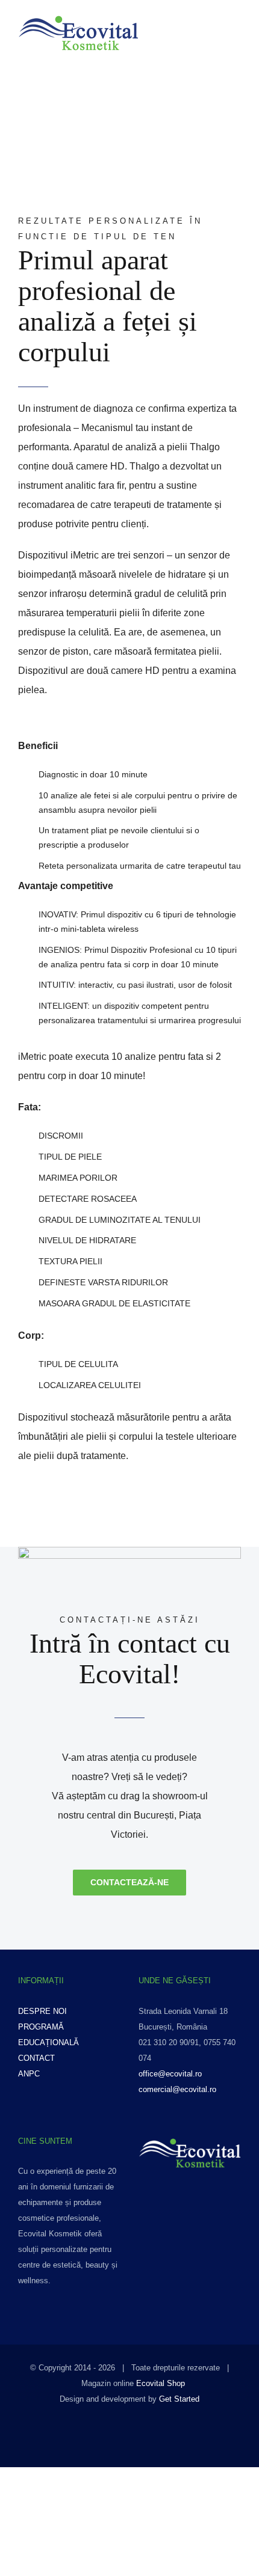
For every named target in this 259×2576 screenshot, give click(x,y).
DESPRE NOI (42, 2011)
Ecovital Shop (161, 2383)
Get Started (179, 2399)
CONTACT (36, 2058)
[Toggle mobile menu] (236, 38)
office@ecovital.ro (170, 2074)
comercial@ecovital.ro (177, 2089)
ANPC (29, 2074)
